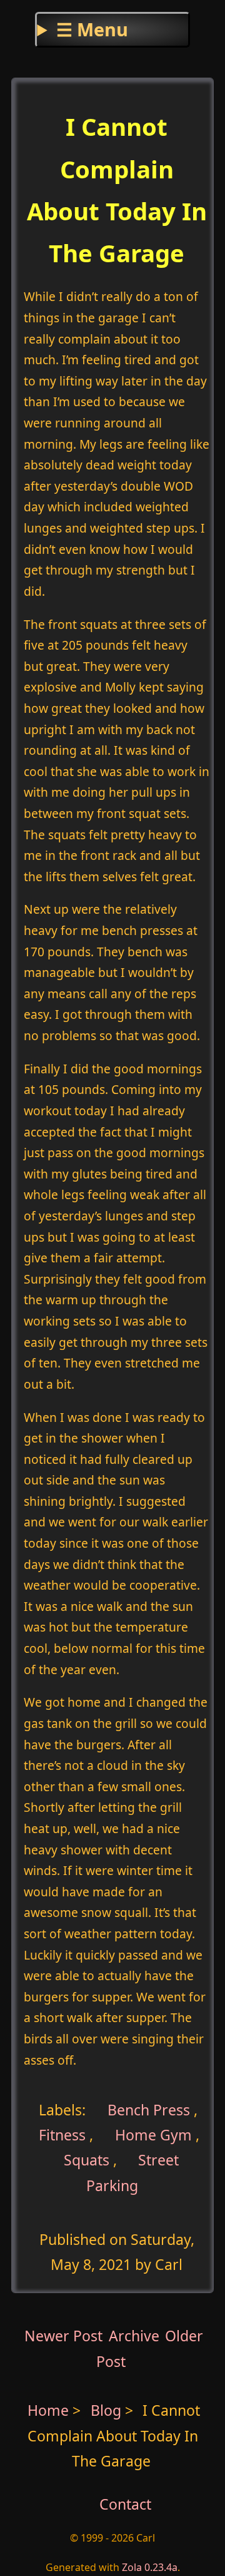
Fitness (62, 2135)
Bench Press (147, 2109)
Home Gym (153, 2135)
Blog (108, 2410)
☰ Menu (92, 29)
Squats (87, 2160)
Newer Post (63, 2336)
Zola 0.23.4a (150, 2567)
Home (48, 2410)
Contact (125, 2504)
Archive (134, 2336)
